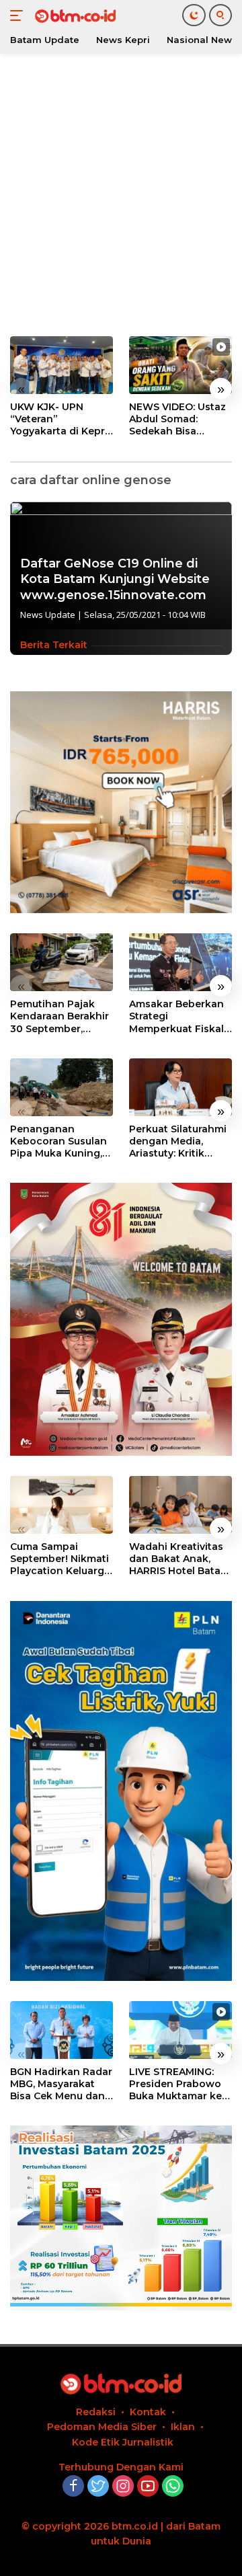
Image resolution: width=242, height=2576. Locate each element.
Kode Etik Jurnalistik (123, 2442)
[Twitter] (98, 2487)
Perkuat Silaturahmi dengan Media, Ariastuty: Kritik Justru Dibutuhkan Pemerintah (178, 1141)
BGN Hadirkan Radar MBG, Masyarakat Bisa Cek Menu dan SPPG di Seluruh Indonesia (61, 2084)
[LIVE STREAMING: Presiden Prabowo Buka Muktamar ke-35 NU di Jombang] (180, 2030)
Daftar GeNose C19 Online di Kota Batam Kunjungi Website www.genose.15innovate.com (115, 579)
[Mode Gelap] (194, 15)
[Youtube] (148, 2487)
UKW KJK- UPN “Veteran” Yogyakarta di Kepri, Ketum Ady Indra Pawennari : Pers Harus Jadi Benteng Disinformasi (60, 419)
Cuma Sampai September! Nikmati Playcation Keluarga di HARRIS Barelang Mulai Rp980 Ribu (60, 1559)
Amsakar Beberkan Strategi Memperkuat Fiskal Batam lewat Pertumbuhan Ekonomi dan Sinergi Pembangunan (176, 1016)
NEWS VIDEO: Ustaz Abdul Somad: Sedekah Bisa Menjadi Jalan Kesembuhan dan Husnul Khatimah (177, 419)
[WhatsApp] (173, 2487)
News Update (48, 615)
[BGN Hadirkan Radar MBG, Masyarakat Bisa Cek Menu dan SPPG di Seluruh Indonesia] (62, 2030)
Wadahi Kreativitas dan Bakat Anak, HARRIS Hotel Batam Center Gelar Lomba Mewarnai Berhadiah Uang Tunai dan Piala (179, 1559)
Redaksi (96, 2412)
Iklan (183, 2427)
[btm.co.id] (74, 15)
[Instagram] (123, 2487)
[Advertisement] (121, 195)
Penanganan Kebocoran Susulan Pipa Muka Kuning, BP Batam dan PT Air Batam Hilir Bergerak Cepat (61, 1141)
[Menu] (19, 15)
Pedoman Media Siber (102, 2427)
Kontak (148, 2412)
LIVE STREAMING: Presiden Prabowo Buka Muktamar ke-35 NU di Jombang (177, 2084)
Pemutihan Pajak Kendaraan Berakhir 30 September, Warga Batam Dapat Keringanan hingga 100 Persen (61, 1016)
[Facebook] (73, 2487)
